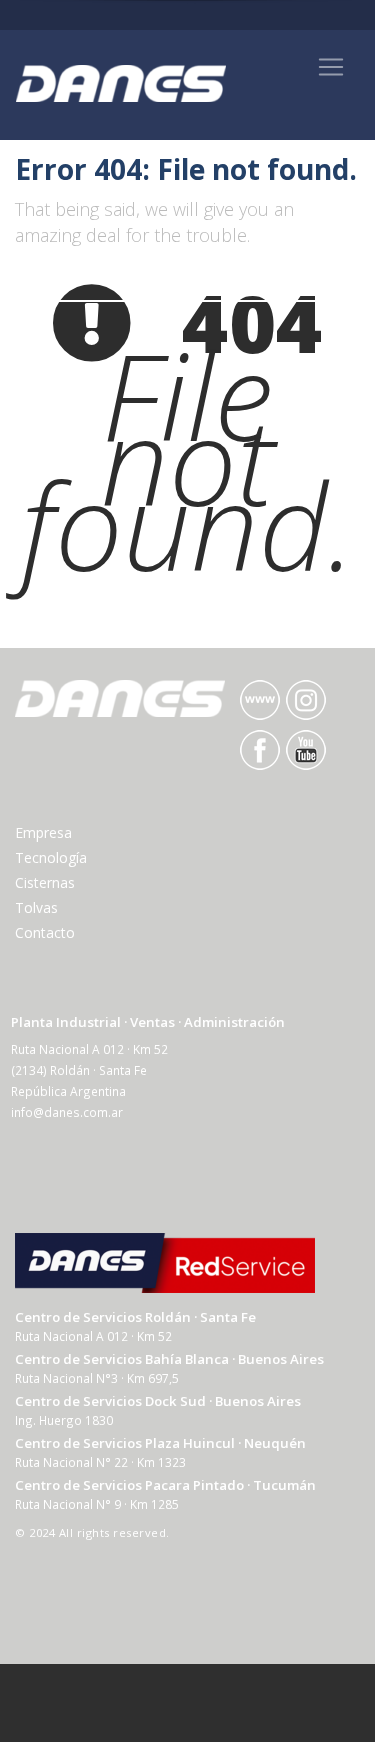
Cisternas (45, 882)
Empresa (43, 832)
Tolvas (36, 907)
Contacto (45, 932)
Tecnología (51, 857)
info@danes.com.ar (67, 1112)
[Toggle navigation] (331, 67)
